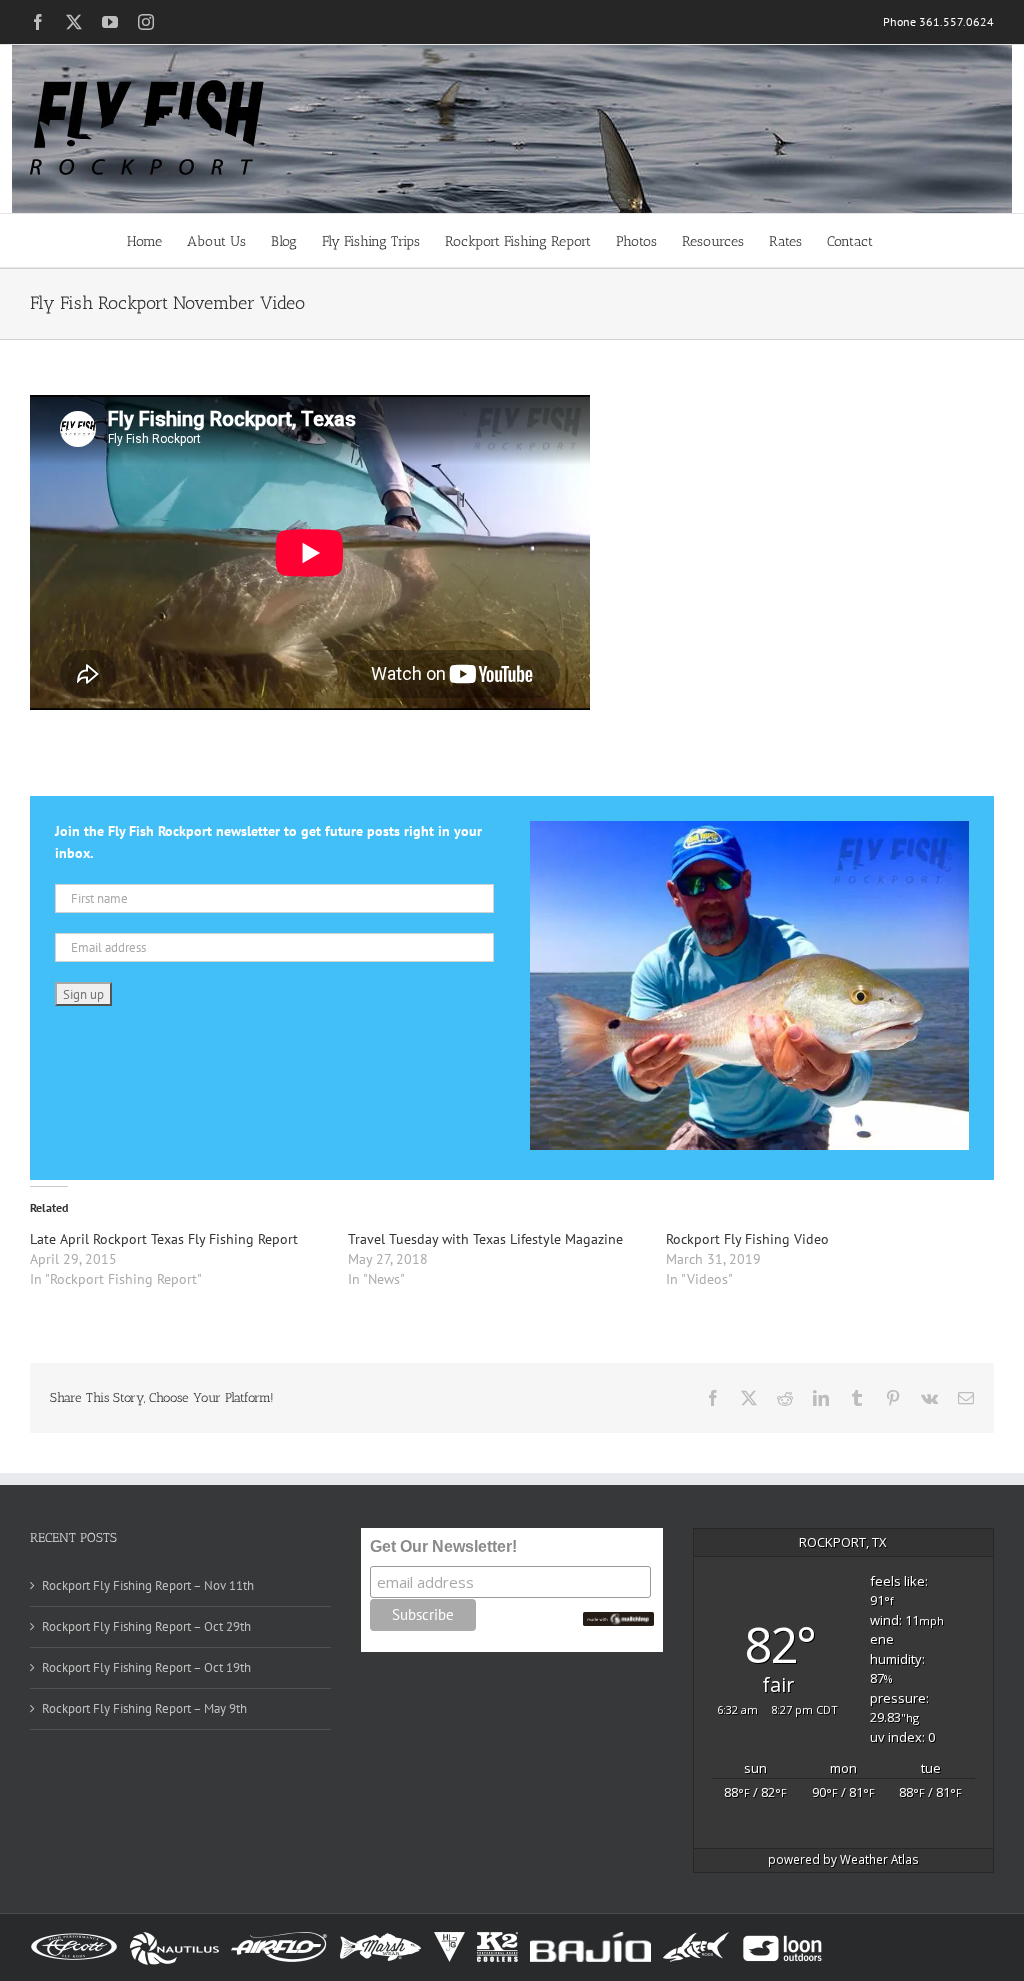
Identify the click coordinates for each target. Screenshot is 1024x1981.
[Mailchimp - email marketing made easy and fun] (618, 1620)
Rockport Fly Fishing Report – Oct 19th (146, 1667)
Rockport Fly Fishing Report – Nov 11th (148, 1585)
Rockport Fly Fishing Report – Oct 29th (146, 1626)
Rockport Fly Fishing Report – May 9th (144, 1708)
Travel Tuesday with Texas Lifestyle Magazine (485, 1239)
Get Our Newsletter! (443, 1546)
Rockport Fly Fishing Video (747, 1239)
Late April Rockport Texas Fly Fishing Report (164, 1239)
